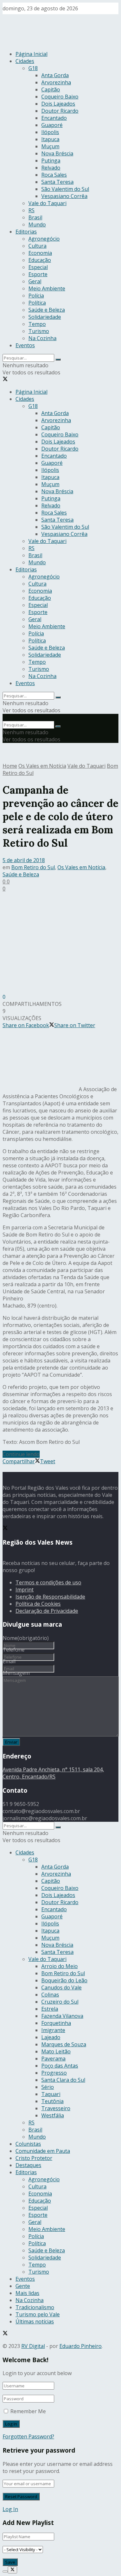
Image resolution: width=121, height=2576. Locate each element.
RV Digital (33, 2346)
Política (37, 303)
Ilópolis (50, 132)
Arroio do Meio (60, 1966)
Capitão (51, 89)
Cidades (25, 61)
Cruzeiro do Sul (60, 2002)
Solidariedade (45, 317)
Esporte (38, 274)
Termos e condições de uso (48, 1582)
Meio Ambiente (47, 288)
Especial (38, 267)
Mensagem (16, 1673)
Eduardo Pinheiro (81, 2346)
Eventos (25, 345)
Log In (10, 2509)
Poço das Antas (60, 2066)
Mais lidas (27, 2293)
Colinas (50, 1995)
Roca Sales (54, 175)
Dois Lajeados (58, 104)
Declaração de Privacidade (47, 1611)
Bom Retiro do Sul (33, 867)
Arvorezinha (56, 82)
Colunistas (28, 2144)
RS (31, 210)
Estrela (50, 2009)
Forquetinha (56, 2023)
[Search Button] (58, 360)
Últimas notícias (35, 2321)
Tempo (37, 324)
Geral (35, 281)
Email (9, 1661)
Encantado (54, 118)
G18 (33, 68)
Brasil (35, 217)
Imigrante (53, 2030)
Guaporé (52, 125)
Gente (23, 2286)
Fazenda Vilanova (62, 2016)
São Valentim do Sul (65, 189)
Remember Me (28, 2411)
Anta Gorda (55, 75)
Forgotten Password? (28, 2436)
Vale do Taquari (47, 203)
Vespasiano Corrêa (64, 196)
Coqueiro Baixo (60, 97)
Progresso (54, 2073)
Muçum (50, 146)
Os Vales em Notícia (42, 766)
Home (10, 766)
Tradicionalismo (35, 2307)
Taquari (51, 2094)
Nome (26, 1638)
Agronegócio (44, 239)
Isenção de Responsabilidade (50, 1597)
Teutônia (52, 2101)
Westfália (53, 2115)
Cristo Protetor (34, 2158)
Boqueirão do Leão (64, 1980)
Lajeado (51, 2037)
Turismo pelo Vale (38, 2314)
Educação (40, 260)
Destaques (28, 2165)
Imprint (25, 1590)
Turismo (39, 331)
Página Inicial (31, 54)
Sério (48, 2087)
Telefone (14, 1650)
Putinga (51, 161)
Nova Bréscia (57, 153)
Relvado (51, 168)
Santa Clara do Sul (63, 2080)
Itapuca (50, 139)
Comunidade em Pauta (43, 2151)
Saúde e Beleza (47, 310)
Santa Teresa (57, 182)
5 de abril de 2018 (24, 860)
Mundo (37, 224)
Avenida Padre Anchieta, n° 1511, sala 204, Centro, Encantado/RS (53, 1773)
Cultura (37, 246)
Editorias (26, 232)
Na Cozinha (42, 338)
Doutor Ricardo (60, 111)
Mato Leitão (56, 2051)
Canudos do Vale (61, 1987)
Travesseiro (56, 2108)
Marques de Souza (64, 2044)
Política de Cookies (38, 1604)
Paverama (53, 2059)
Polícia (36, 296)
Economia (40, 253)
